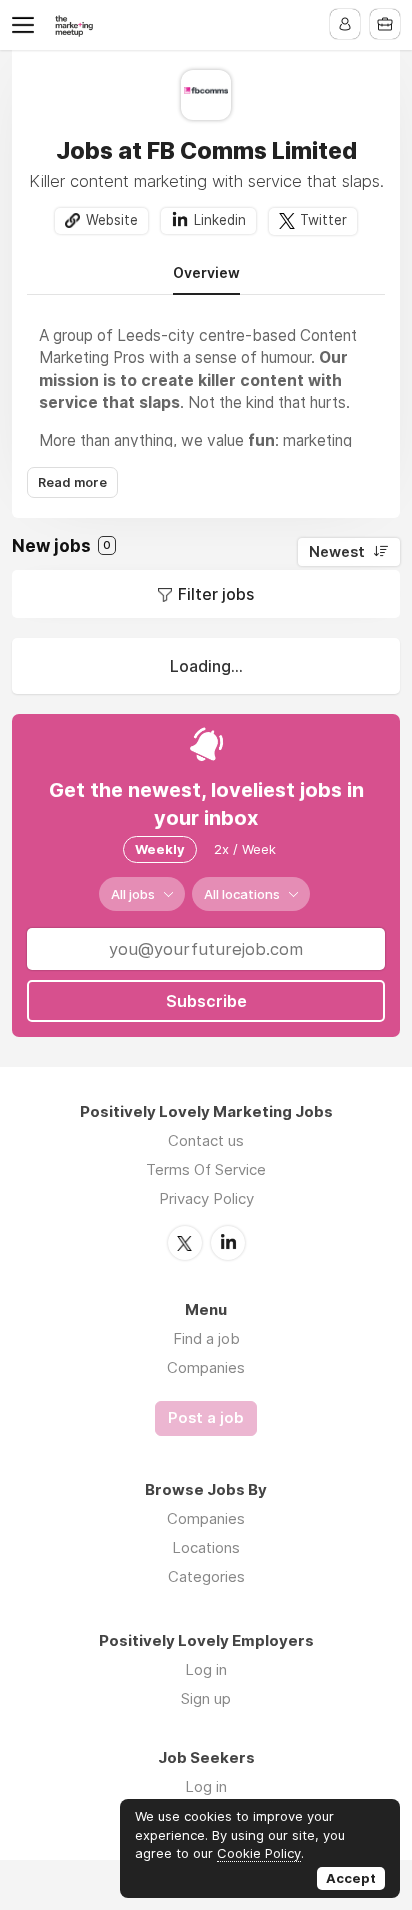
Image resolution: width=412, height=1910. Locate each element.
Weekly (160, 849)
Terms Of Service (206, 1169)
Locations (206, 1547)
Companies (206, 1367)
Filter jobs (216, 594)
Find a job (206, 1338)
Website (112, 220)
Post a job (206, 1418)
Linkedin (220, 220)
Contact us (206, 1140)
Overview (206, 273)
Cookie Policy (259, 1853)
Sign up (206, 1698)
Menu (27, 25)
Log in (206, 1669)
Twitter (323, 220)
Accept (351, 1878)
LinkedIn (228, 1243)
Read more (72, 482)
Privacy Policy (206, 1198)
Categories (206, 1576)
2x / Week (245, 849)
